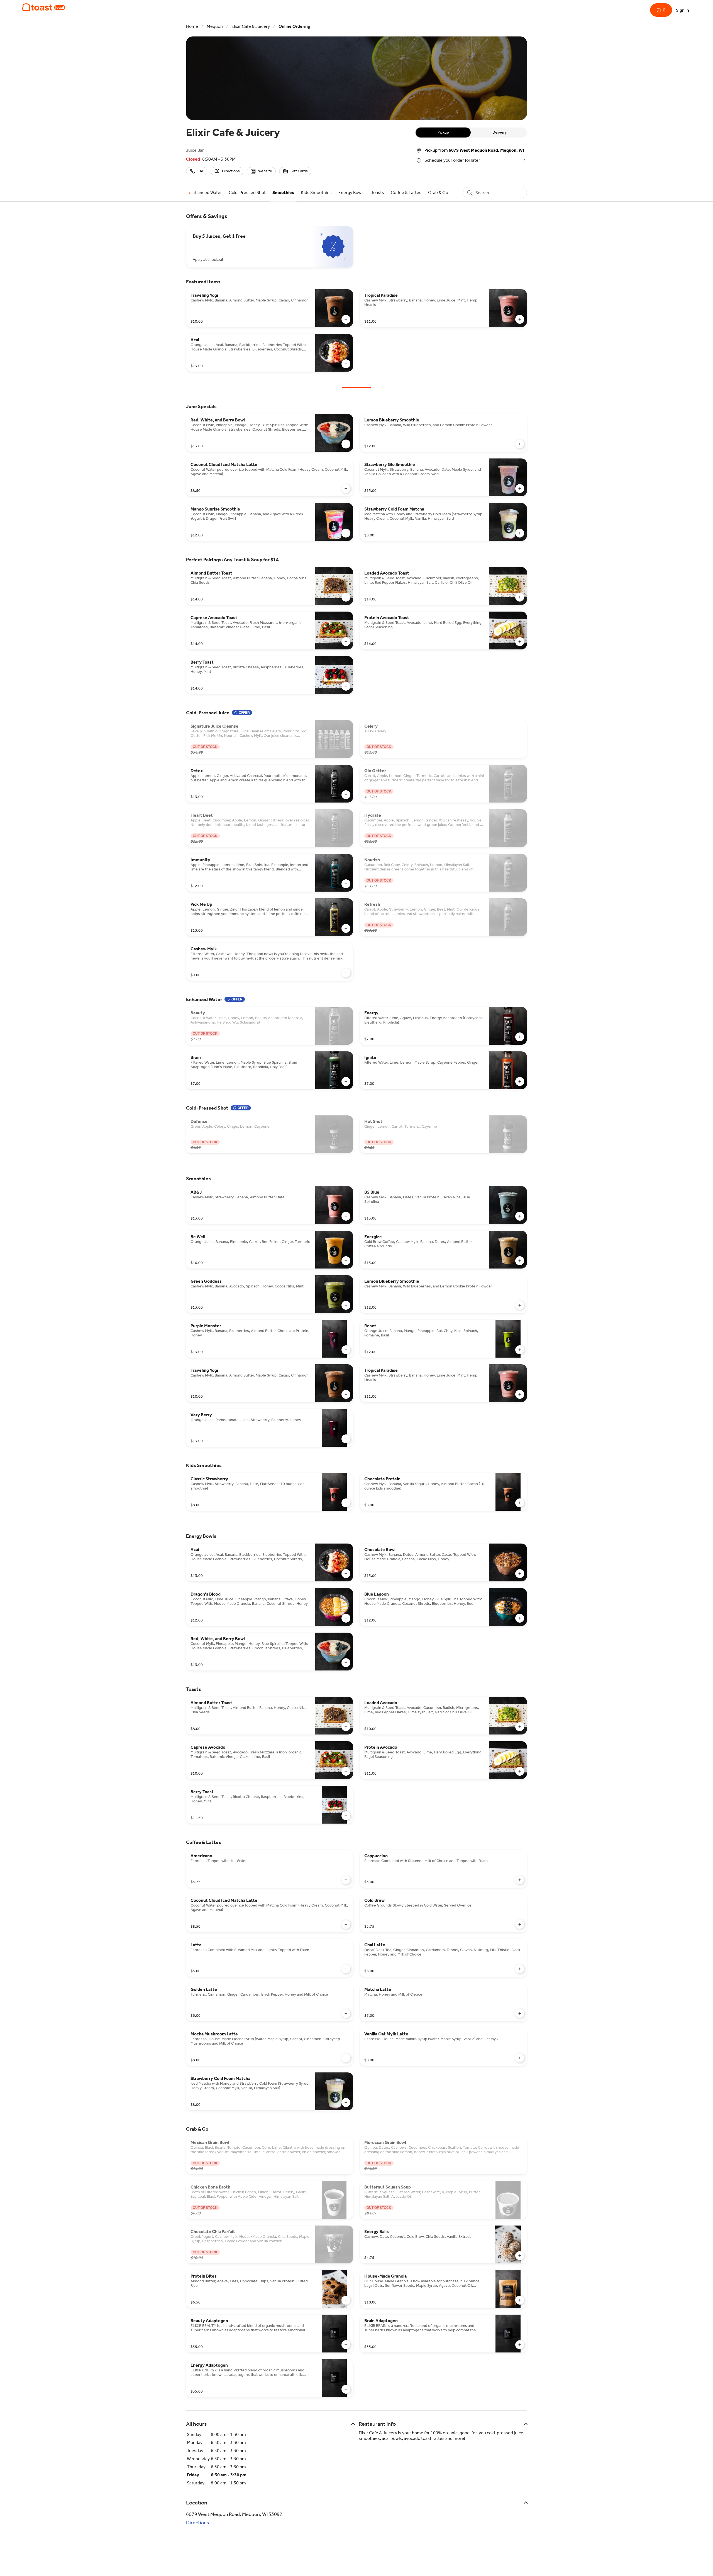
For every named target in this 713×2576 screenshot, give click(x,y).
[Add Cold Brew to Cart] (520, 1924)
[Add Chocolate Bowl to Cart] (520, 1574)
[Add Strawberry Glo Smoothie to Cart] (520, 489)
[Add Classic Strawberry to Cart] (346, 1503)
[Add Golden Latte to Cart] (346, 2013)
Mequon (215, 26)
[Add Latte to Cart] (346, 1969)
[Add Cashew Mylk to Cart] (346, 973)
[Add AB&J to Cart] (346, 1216)
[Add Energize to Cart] (520, 1261)
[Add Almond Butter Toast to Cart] (346, 597)
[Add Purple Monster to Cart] (346, 1350)
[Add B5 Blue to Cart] (520, 1216)
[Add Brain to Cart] (346, 1081)
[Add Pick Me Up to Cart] (346, 928)
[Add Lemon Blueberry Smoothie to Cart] (520, 444)
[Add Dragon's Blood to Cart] (346, 1618)
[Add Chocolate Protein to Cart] (520, 1503)
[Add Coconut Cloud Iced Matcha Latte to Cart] (346, 489)
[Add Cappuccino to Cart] (520, 1880)
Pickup (443, 132)
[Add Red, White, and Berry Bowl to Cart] (346, 444)
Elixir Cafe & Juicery (251, 26)
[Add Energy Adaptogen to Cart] (346, 2389)
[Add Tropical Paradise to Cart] (520, 319)
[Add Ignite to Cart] (520, 1081)
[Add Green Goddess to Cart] (346, 1305)
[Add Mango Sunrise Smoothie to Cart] (346, 533)
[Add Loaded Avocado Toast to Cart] (520, 597)
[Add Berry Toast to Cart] (346, 686)
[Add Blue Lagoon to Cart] (520, 1618)
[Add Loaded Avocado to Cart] (520, 1727)
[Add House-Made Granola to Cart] (520, 2300)
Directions (198, 2523)
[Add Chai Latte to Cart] (520, 1969)
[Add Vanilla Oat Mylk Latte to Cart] (520, 2058)
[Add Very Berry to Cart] (346, 1439)
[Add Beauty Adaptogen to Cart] (346, 2345)
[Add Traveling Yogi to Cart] (346, 319)
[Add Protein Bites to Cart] (346, 2300)
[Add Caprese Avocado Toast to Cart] (346, 642)
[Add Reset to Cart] (520, 1350)
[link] (206, 192)
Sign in (683, 10)
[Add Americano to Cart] (346, 1880)
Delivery (500, 132)
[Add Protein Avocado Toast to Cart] (520, 642)
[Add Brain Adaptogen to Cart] (520, 2345)
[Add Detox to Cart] (346, 795)
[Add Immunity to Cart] (346, 884)
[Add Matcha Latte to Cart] (520, 2013)
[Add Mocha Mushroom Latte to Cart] (346, 2058)
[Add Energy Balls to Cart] (520, 2256)
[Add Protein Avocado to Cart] (520, 1771)
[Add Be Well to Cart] (346, 1261)
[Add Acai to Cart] (346, 364)
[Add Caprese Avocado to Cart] (346, 1771)
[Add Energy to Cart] (520, 1037)
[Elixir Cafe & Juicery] (44, 7)
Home (192, 26)
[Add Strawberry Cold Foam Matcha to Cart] (520, 533)
